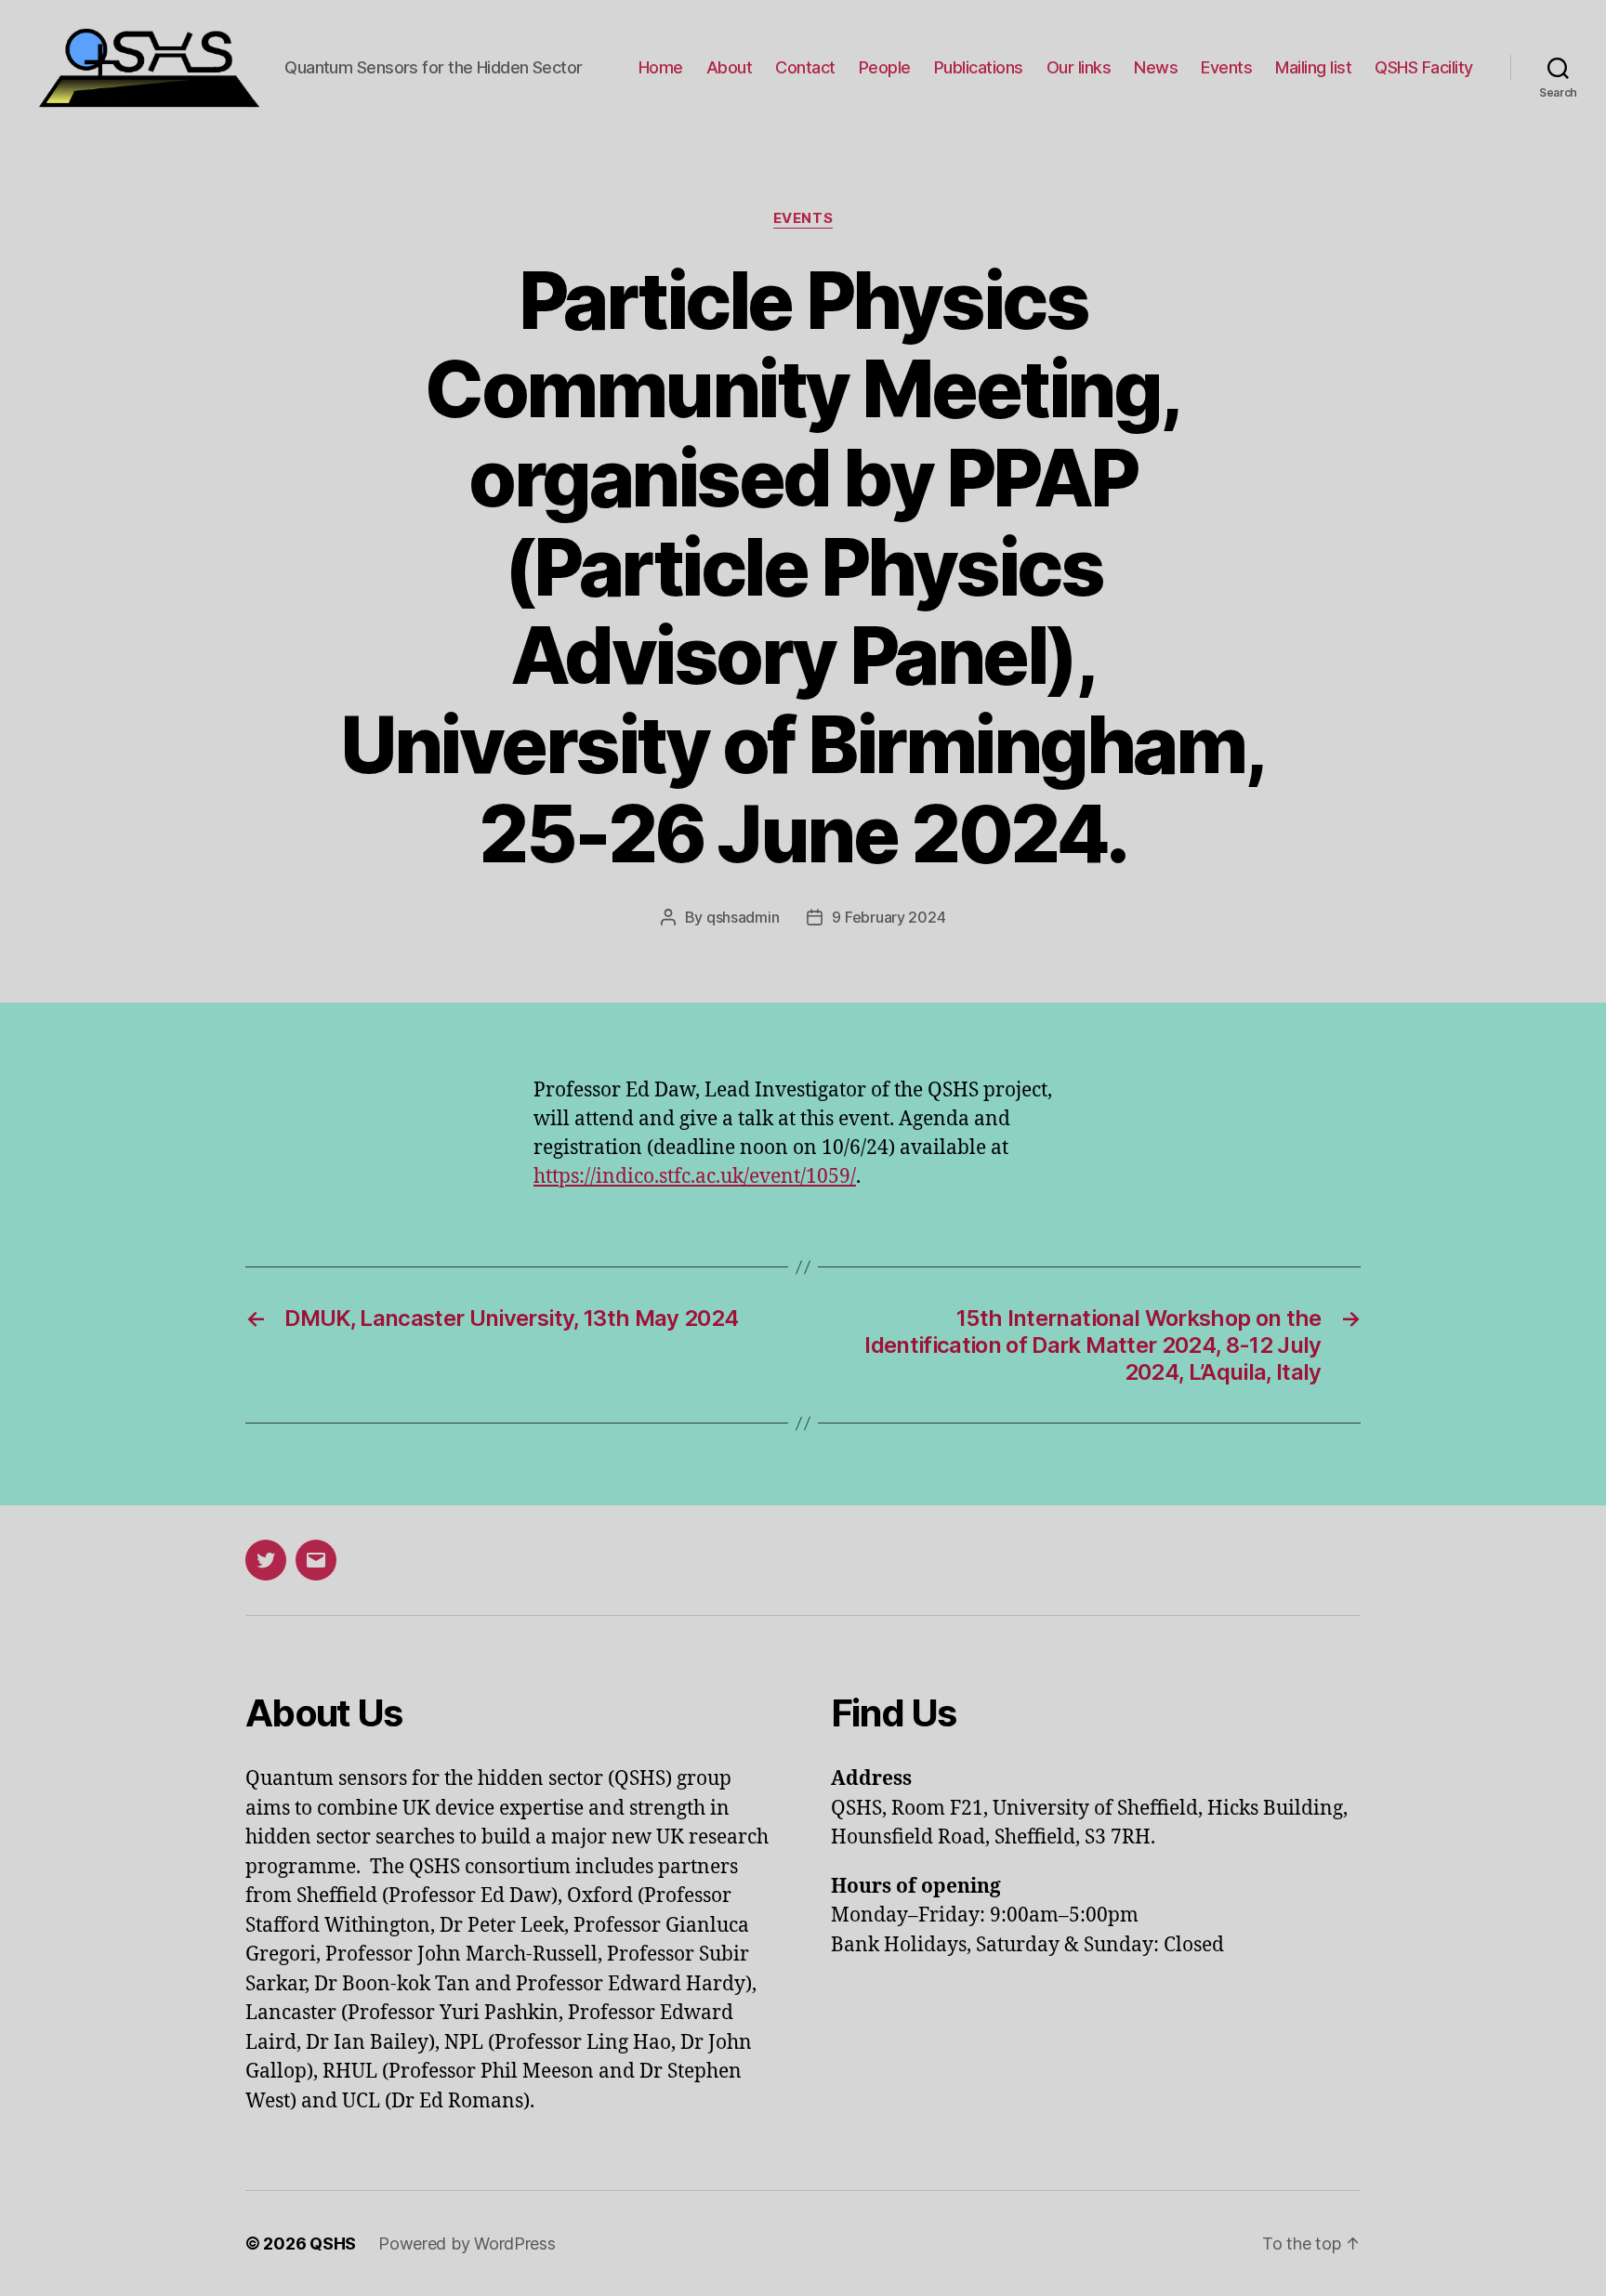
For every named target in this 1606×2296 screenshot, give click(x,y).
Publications (979, 67)
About (730, 67)
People (885, 67)
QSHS (333, 2244)
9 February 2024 (889, 917)
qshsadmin (743, 917)
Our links (1079, 67)
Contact (805, 67)
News (1156, 67)
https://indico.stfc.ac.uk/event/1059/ (695, 1177)
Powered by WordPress (467, 2244)
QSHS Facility (1424, 67)
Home (661, 67)
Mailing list (1313, 67)
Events (1226, 67)
